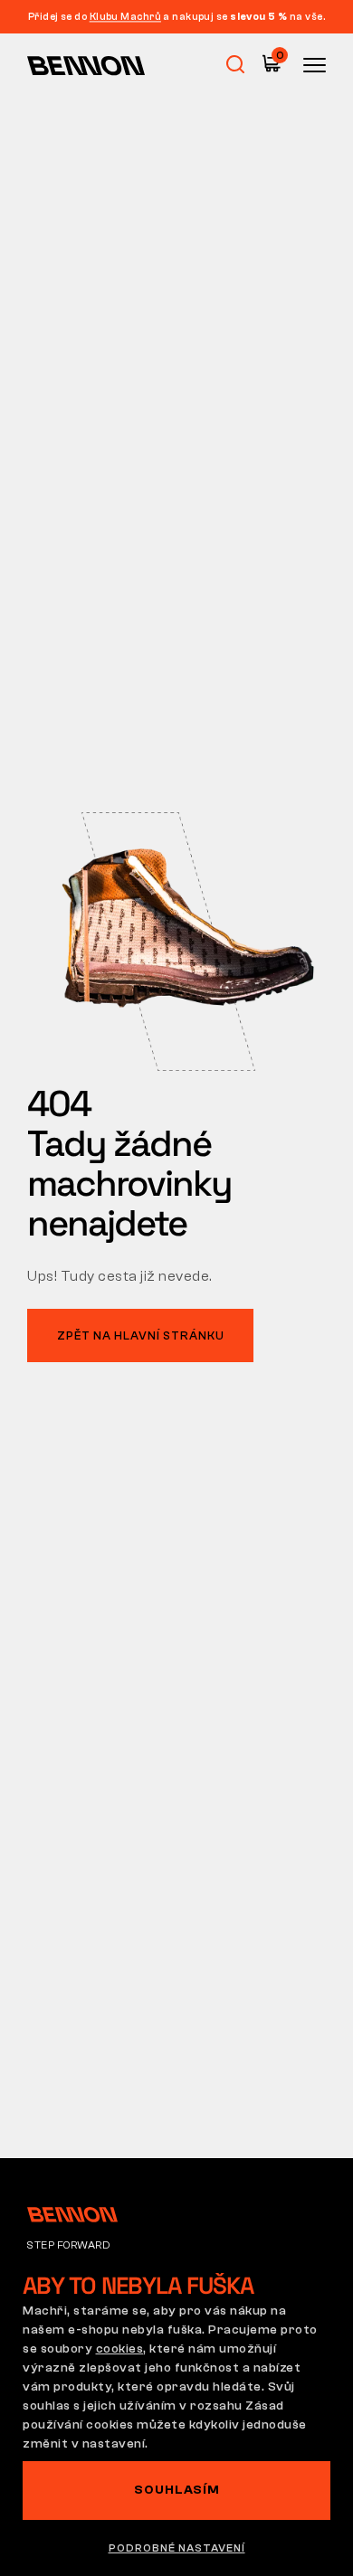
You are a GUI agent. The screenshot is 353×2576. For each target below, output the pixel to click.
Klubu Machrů (125, 17)
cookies (120, 2349)
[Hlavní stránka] (86, 65)
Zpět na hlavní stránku (141, 1335)
